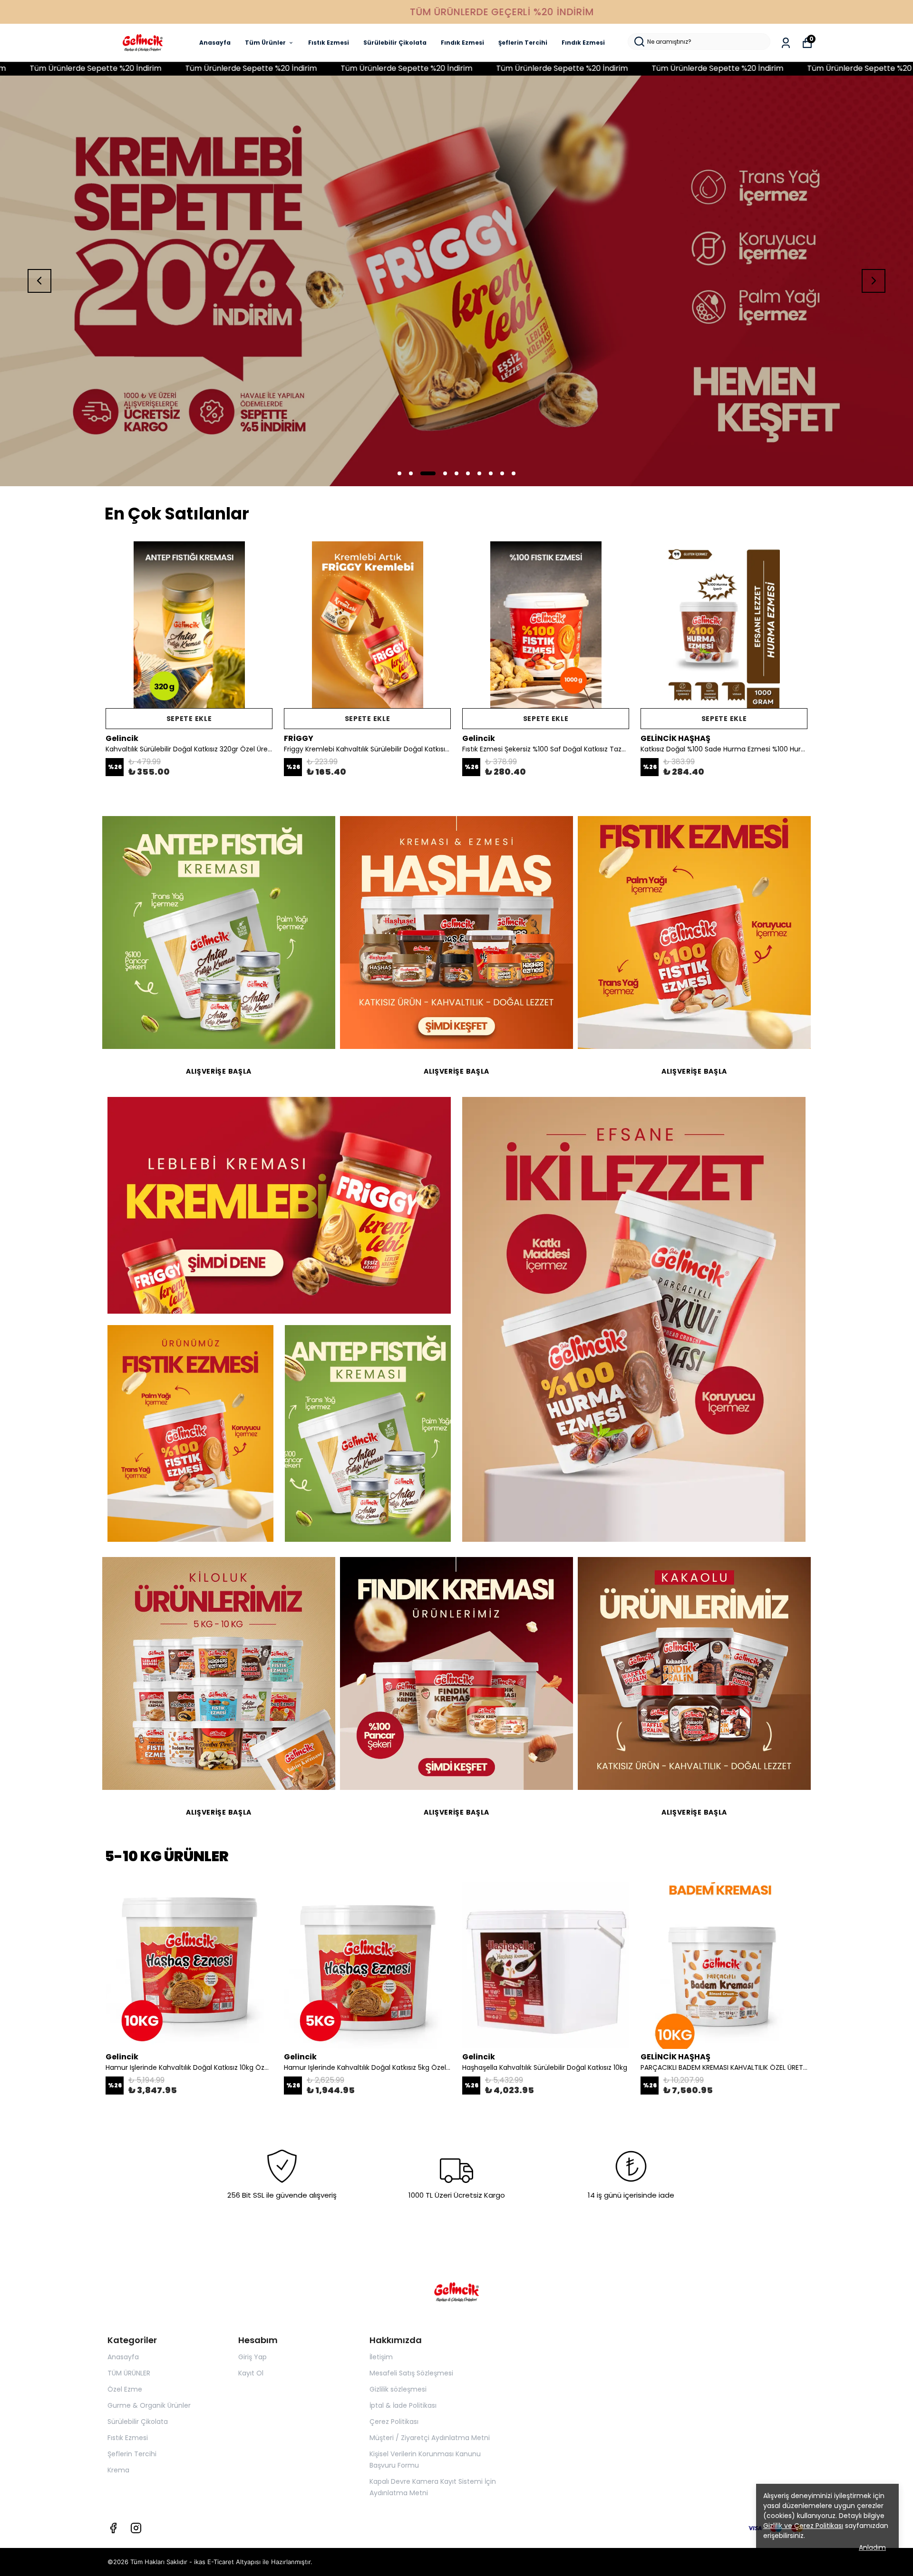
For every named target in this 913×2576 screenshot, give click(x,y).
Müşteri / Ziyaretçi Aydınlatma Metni (430, 2438)
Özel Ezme (125, 2389)
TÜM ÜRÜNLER (129, 2373)
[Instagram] (136, 2528)
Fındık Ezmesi (462, 43)
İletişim (381, 2357)
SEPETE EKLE (189, 719)
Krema (118, 2470)
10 (514, 473)
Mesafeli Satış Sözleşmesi (411, 2373)
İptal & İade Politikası (403, 2405)
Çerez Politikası (394, 2422)
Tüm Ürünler (265, 43)
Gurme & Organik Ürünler (149, 2405)
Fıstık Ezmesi (329, 43)
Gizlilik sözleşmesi (398, 2389)
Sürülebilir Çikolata (395, 43)
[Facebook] (113, 2528)
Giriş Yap (253, 2357)
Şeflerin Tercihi (523, 43)
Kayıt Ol (251, 2373)
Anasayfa (215, 43)
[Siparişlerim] (786, 43)
